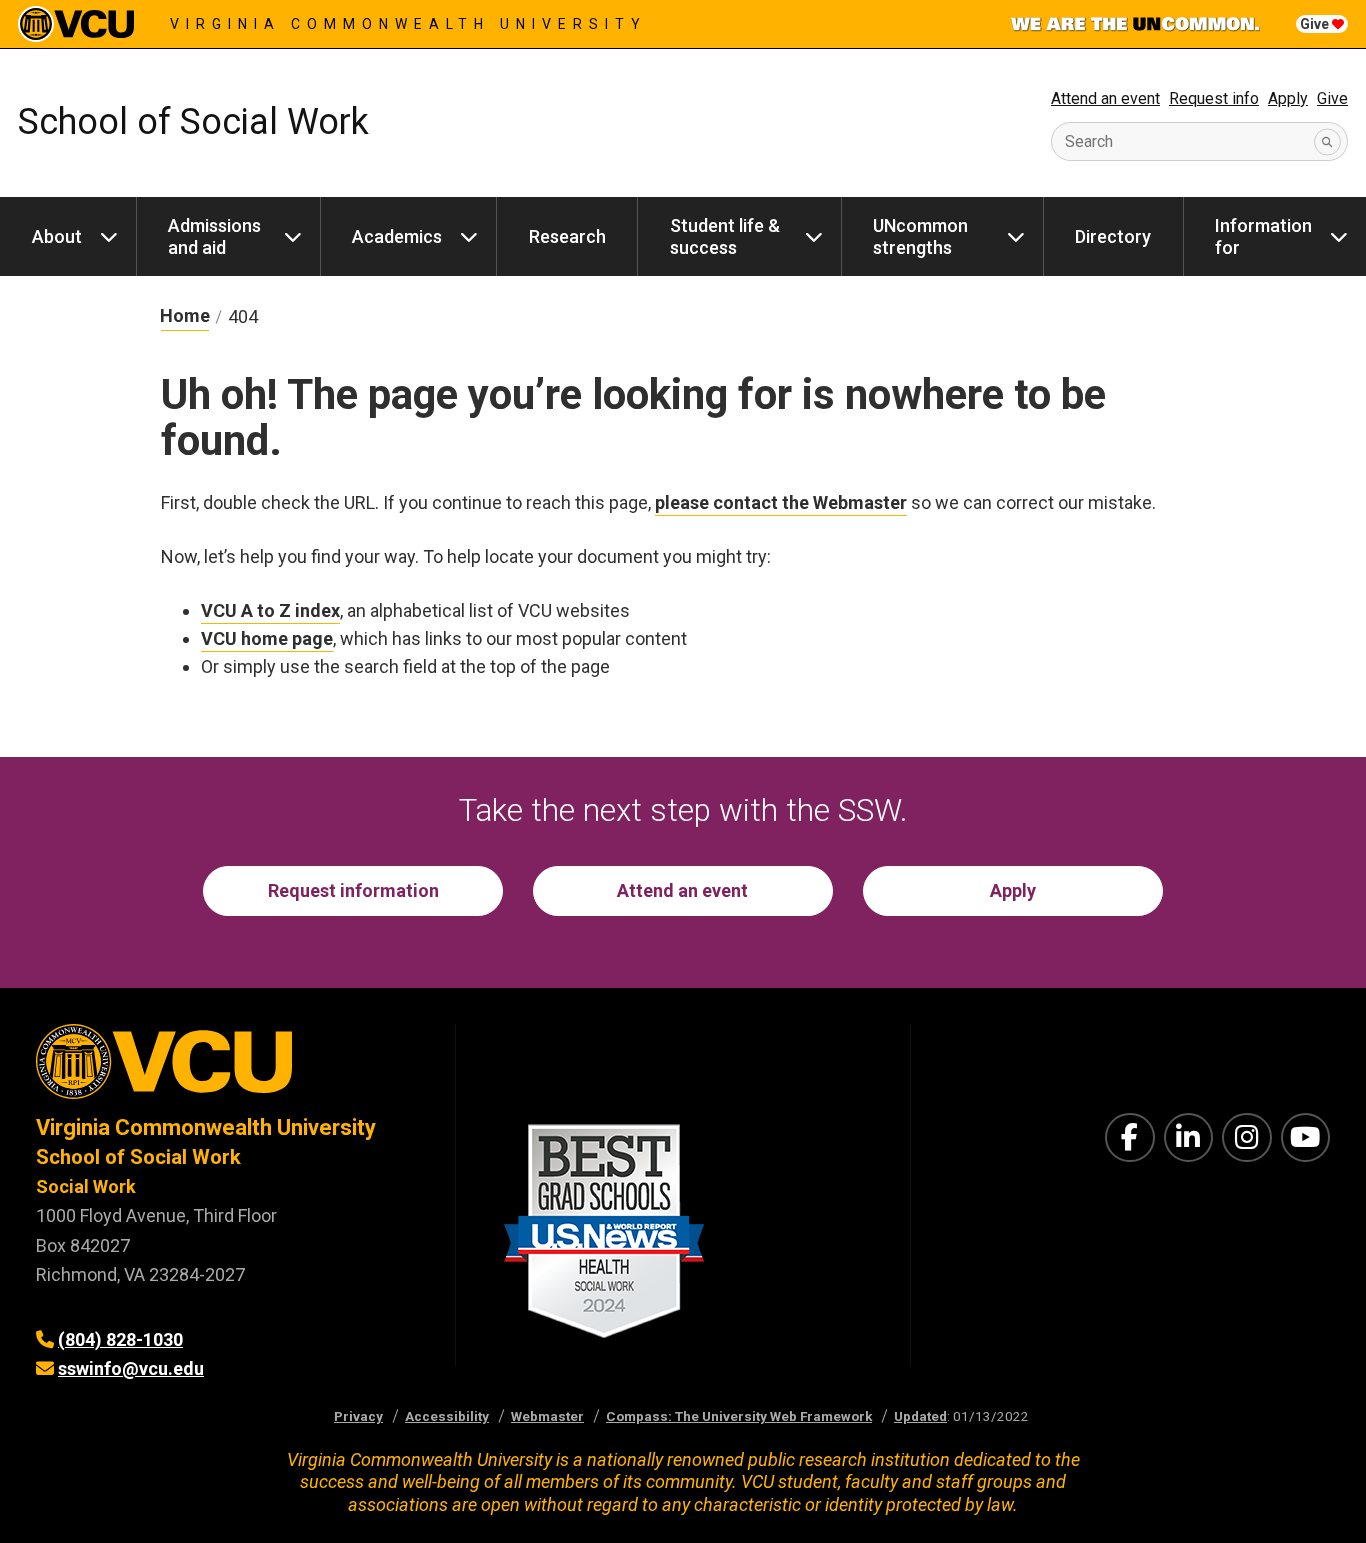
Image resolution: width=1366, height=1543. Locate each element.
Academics (397, 236)
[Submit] (1327, 141)
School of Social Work (193, 122)
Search (1089, 141)
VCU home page (267, 638)
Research (567, 236)
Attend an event (1105, 98)
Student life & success (725, 236)
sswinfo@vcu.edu (131, 1368)
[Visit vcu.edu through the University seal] (227, 1068)
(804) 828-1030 (120, 1339)
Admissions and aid (214, 236)
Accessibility (447, 1416)
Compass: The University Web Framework (739, 1416)
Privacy (358, 1416)
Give (1316, 24)
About (57, 236)
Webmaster (547, 1416)
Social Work (86, 1186)
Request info (1214, 98)
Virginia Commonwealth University (408, 24)
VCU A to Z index (270, 610)
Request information (353, 890)
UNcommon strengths (920, 236)
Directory (1113, 236)
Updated (920, 1416)
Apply (1288, 98)
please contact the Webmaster (781, 502)
